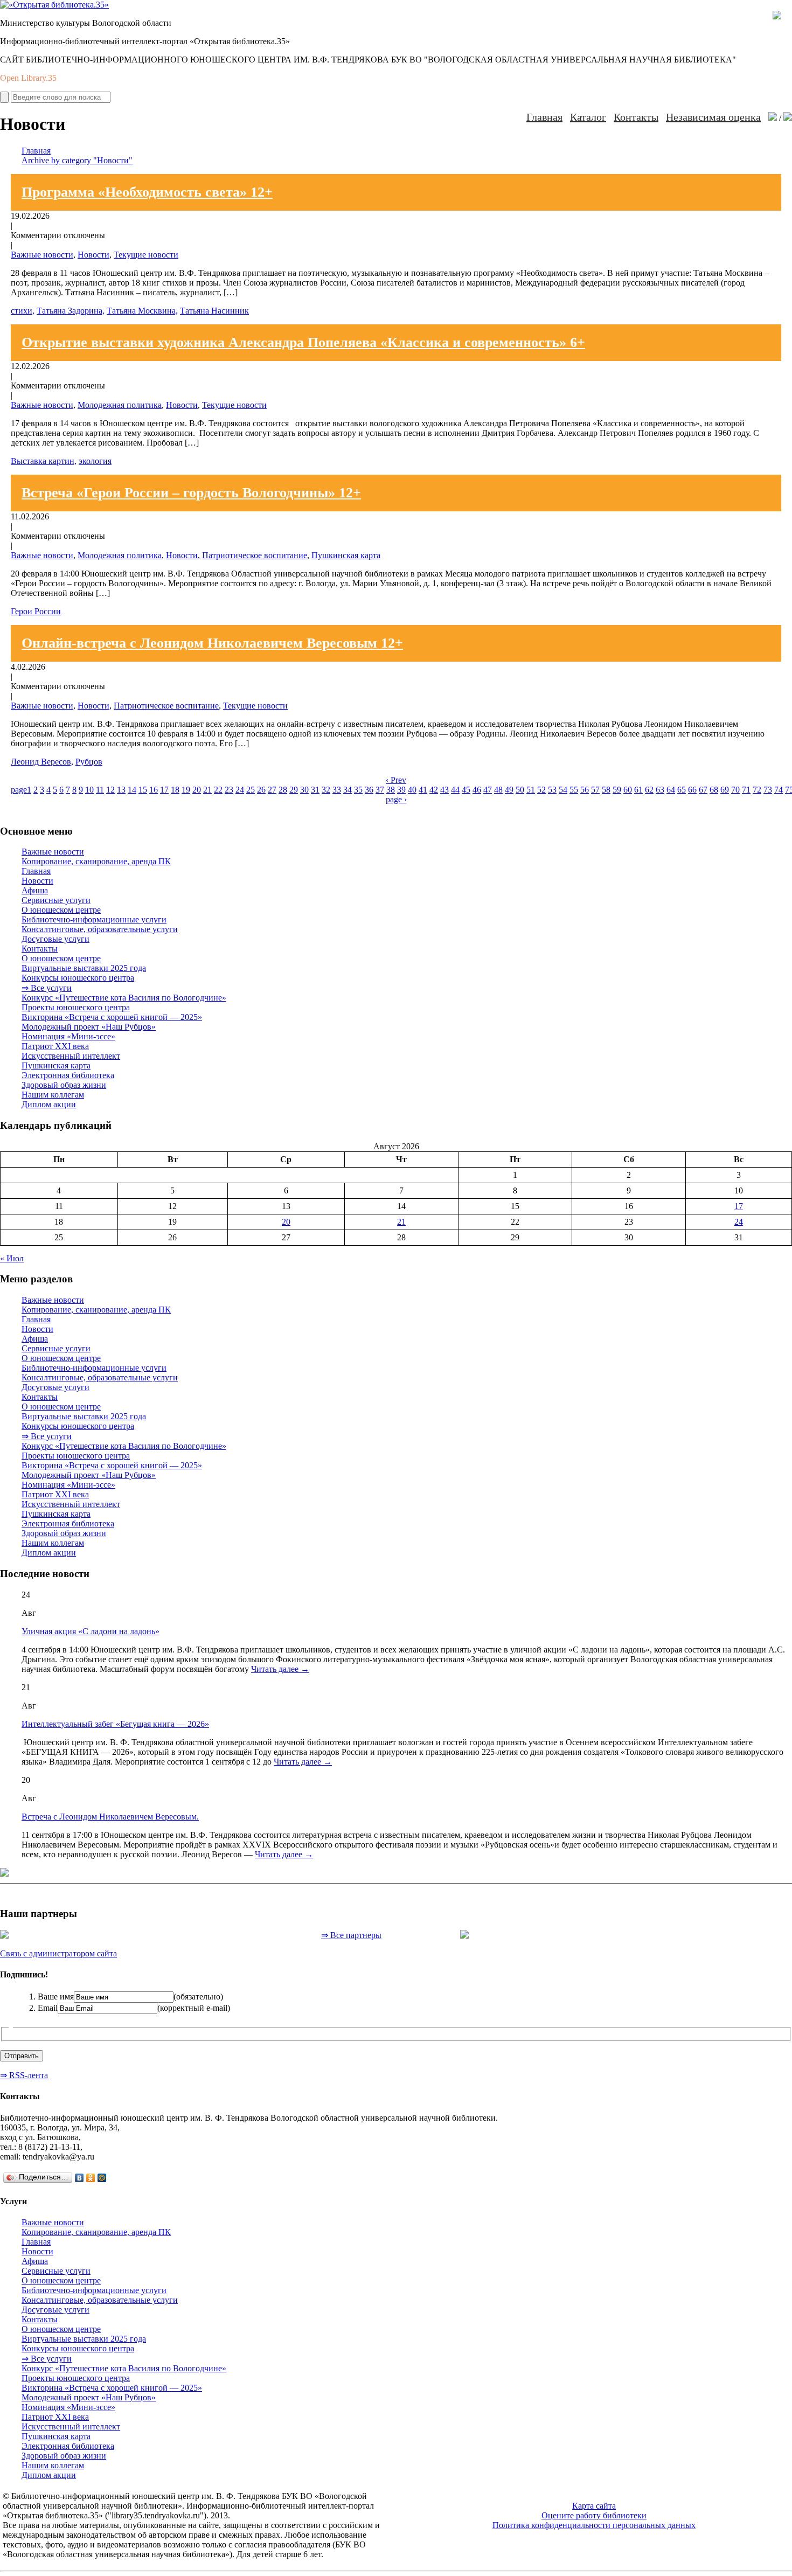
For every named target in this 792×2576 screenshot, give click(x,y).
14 (132, 790)
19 (186, 790)
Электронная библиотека (68, 1075)
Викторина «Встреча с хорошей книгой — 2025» (112, 1017)
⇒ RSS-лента (24, 2075)
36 (369, 790)
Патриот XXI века (55, 1046)
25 (251, 790)
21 (207, 790)
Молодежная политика (120, 405)
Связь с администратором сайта (58, 1953)
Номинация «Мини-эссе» (68, 1036)
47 (488, 790)
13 (121, 790)
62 (649, 790)
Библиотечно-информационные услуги (94, 919)
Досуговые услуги (55, 939)
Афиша (35, 890)
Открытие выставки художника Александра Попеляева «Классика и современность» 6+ (303, 342)
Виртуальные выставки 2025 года (84, 968)
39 (401, 790)
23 (229, 790)
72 (757, 790)
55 (574, 790)
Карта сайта (594, 2506)
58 (606, 790)
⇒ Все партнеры (351, 1935)
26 (261, 790)
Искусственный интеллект (71, 1056)
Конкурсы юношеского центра (78, 978)
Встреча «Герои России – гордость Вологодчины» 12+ (191, 493)
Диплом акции (49, 1104)
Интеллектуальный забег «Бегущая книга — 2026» (115, 1724)
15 (143, 790)
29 (294, 790)
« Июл (12, 1258)
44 (455, 790)
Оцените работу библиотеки (594, 2515)
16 (154, 790)
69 (725, 790)
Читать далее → (280, 1669)
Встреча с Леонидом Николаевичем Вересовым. (110, 1817)
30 (304, 790)
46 (477, 790)
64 (671, 790)
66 (692, 790)
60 (628, 790)
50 (520, 790)
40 (412, 790)
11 (100, 790)
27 (272, 790)
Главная (544, 117)
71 (746, 790)
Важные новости (42, 255)
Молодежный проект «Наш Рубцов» (89, 1027)
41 (423, 790)
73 (768, 790)
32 (326, 790)
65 (682, 790)
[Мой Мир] (102, 2178)
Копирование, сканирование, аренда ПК (96, 861)
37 (380, 790)
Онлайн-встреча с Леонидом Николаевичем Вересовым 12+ (212, 643)
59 (617, 790)
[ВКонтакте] (79, 2178)
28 (283, 790)
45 (466, 790)
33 (337, 790)
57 (595, 790)
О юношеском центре (61, 910)
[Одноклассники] (91, 2178)
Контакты (636, 117)
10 (89, 790)
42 (434, 790)
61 (638, 790)
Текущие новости (146, 255)
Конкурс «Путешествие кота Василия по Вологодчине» (124, 998)
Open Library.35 (28, 78)
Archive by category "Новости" (77, 160)
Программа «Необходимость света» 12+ (147, 192)
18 (175, 790)
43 (444, 790)
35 (358, 790)
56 (585, 790)
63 (660, 790)
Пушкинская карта (346, 555)
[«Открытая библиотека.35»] (54, 5)
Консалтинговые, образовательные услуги (100, 929)
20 (197, 790)
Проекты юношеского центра (76, 1007)
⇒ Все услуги (47, 988)
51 (531, 790)
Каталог (588, 117)
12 (110, 790)
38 (391, 790)
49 (509, 790)
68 (714, 790)
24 (240, 790)
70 (735, 790)
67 (703, 790)
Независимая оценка (713, 117)
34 (348, 790)
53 (552, 790)
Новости (93, 255)
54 (563, 790)
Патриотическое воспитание (255, 555)
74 (779, 790)
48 (498, 790)
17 (164, 790)
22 (218, 790)
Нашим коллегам (53, 1095)
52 (541, 790)
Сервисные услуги (56, 900)
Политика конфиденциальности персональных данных (594, 2525)
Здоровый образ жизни (64, 1085)
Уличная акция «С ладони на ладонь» (91, 1631)
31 (315, 790)
